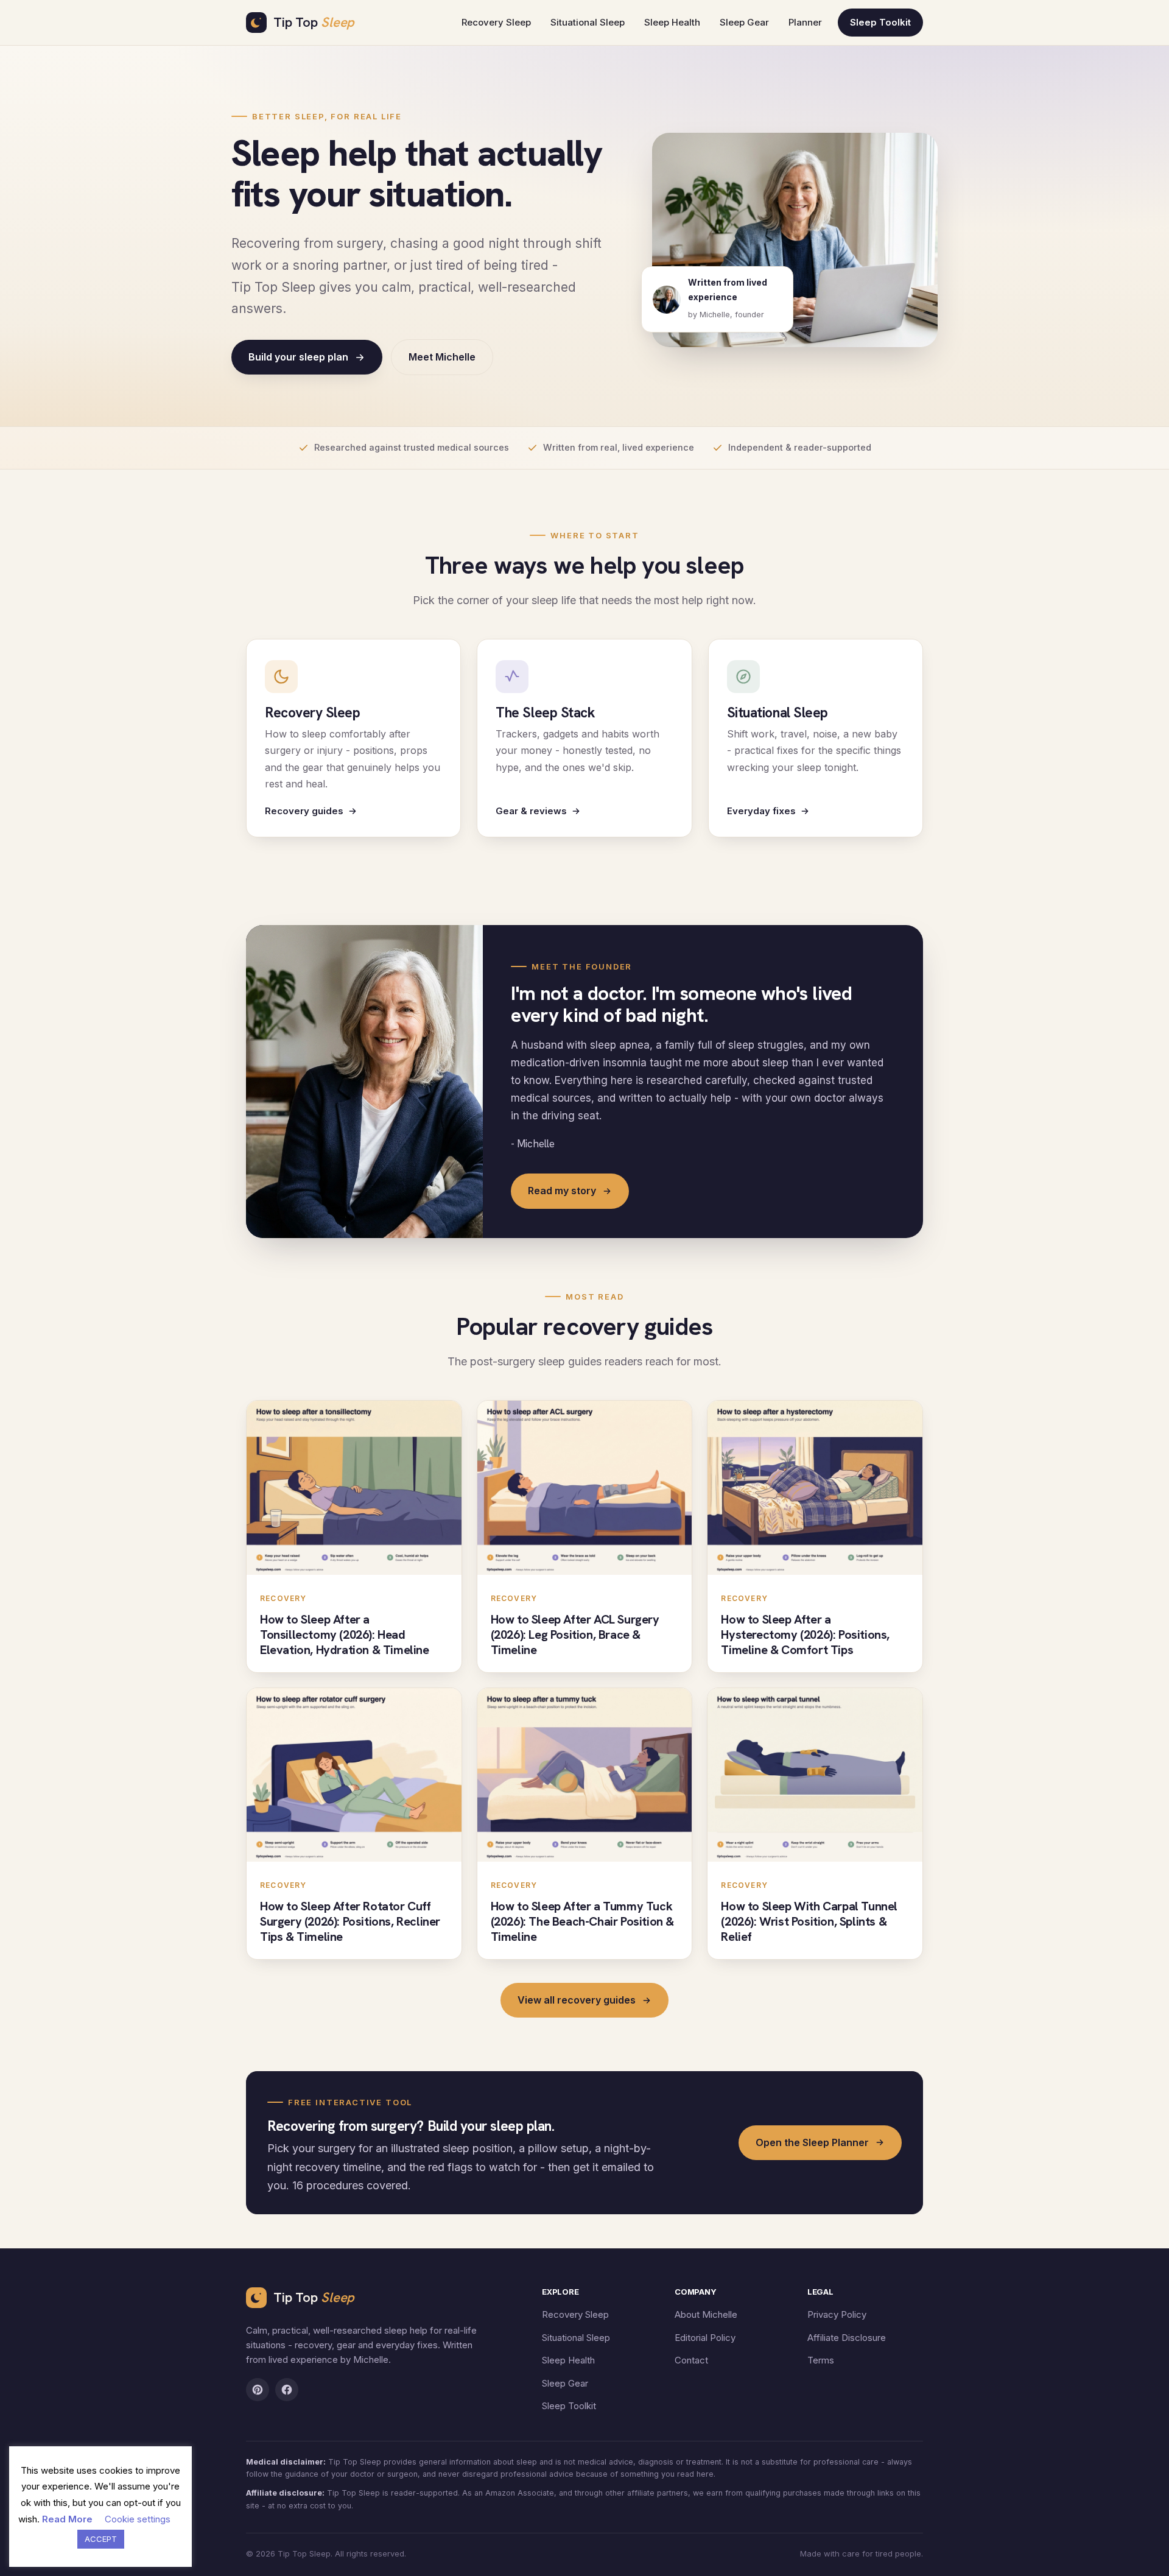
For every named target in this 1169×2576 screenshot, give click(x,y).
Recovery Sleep (496, 22)
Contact (691, 2360)
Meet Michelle (442, 357)
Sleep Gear (744, 22)
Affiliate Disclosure (847, 2338)
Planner (805, 22)
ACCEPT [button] (101, 2539)
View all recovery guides (577, 2000)
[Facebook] (287, 2390)
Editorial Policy (705, 2338)
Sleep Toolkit (880, 22)
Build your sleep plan (298, 357)
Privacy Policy (837, 2314)
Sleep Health (672, 22)
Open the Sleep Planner (812, 2142)
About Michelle (706, 2314)
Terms (821, 2360)
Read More (67, 2519)
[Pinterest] (258, 2390)
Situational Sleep (588, 22)
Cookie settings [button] (138, 2519)
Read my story (562, 1191)
